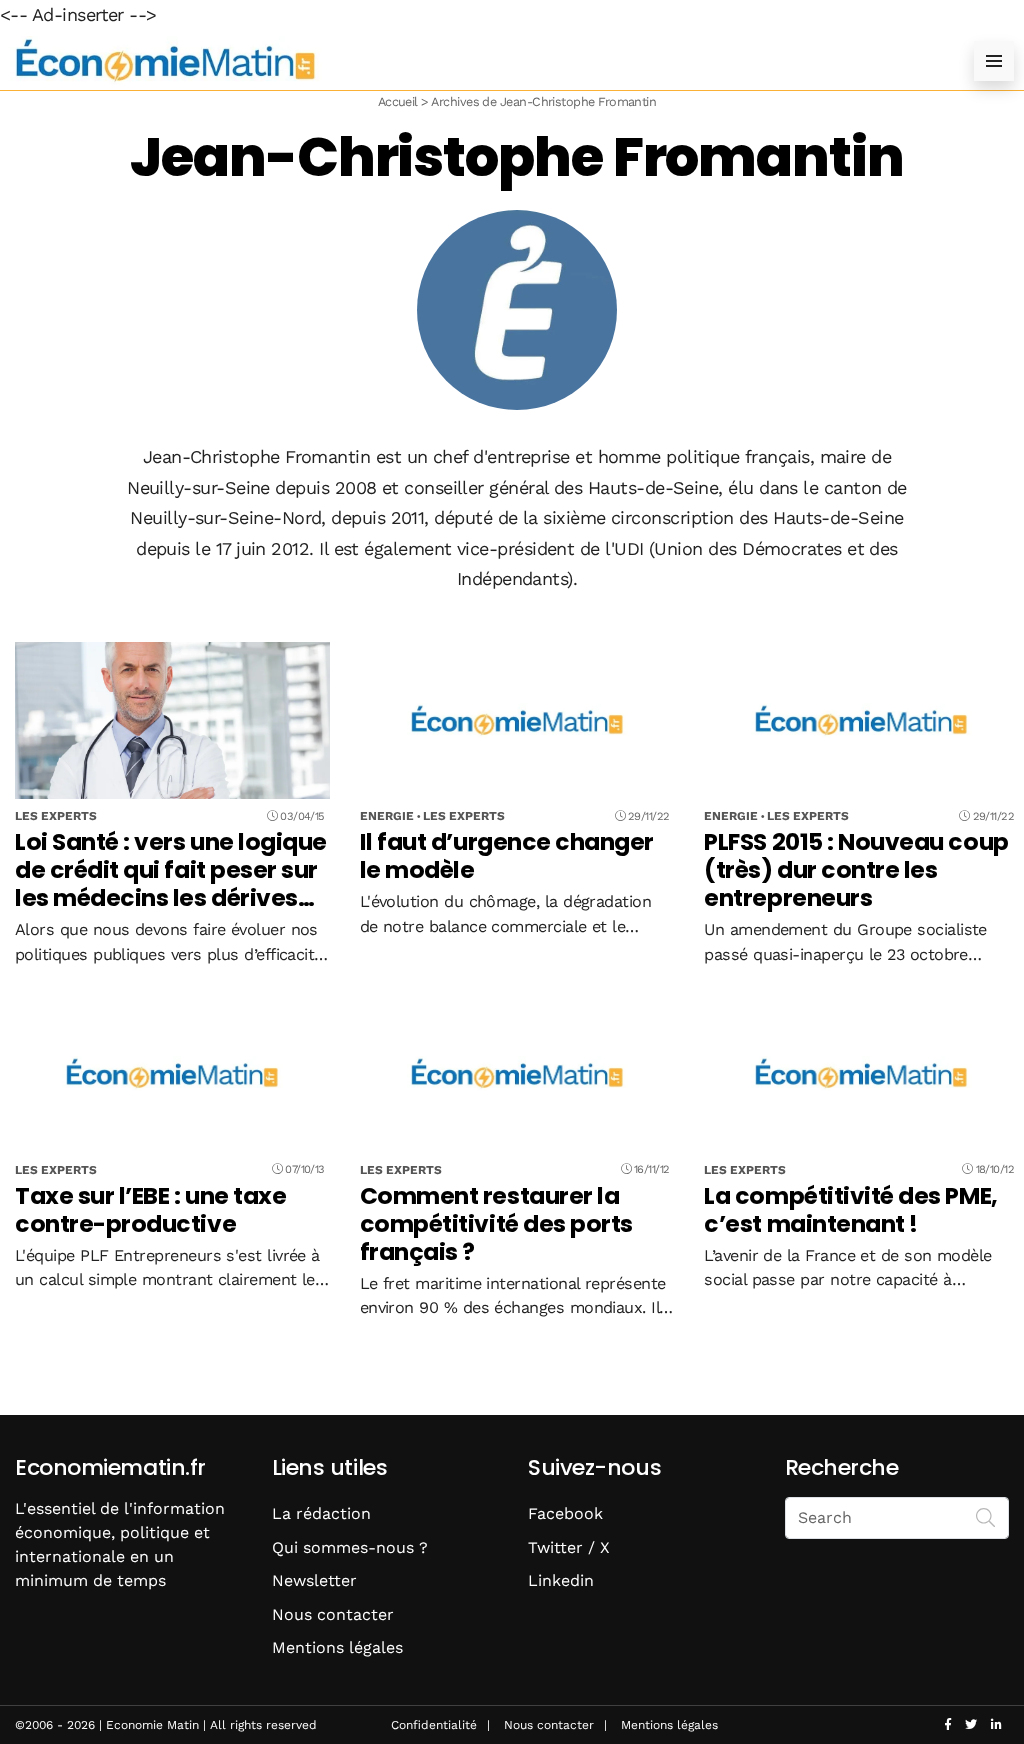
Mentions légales (337, 1647)
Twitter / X (569, 1547)
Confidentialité (434, 1725)
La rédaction (321, 1513)
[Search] (986, 1516)
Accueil (398, 101)
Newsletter (314, 1580)
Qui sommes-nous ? (350, 1547)
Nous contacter (333, 1614)
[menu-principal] (994, 61)
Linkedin (561, 1580)
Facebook (565, 1513)
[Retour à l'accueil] (472, 60)
